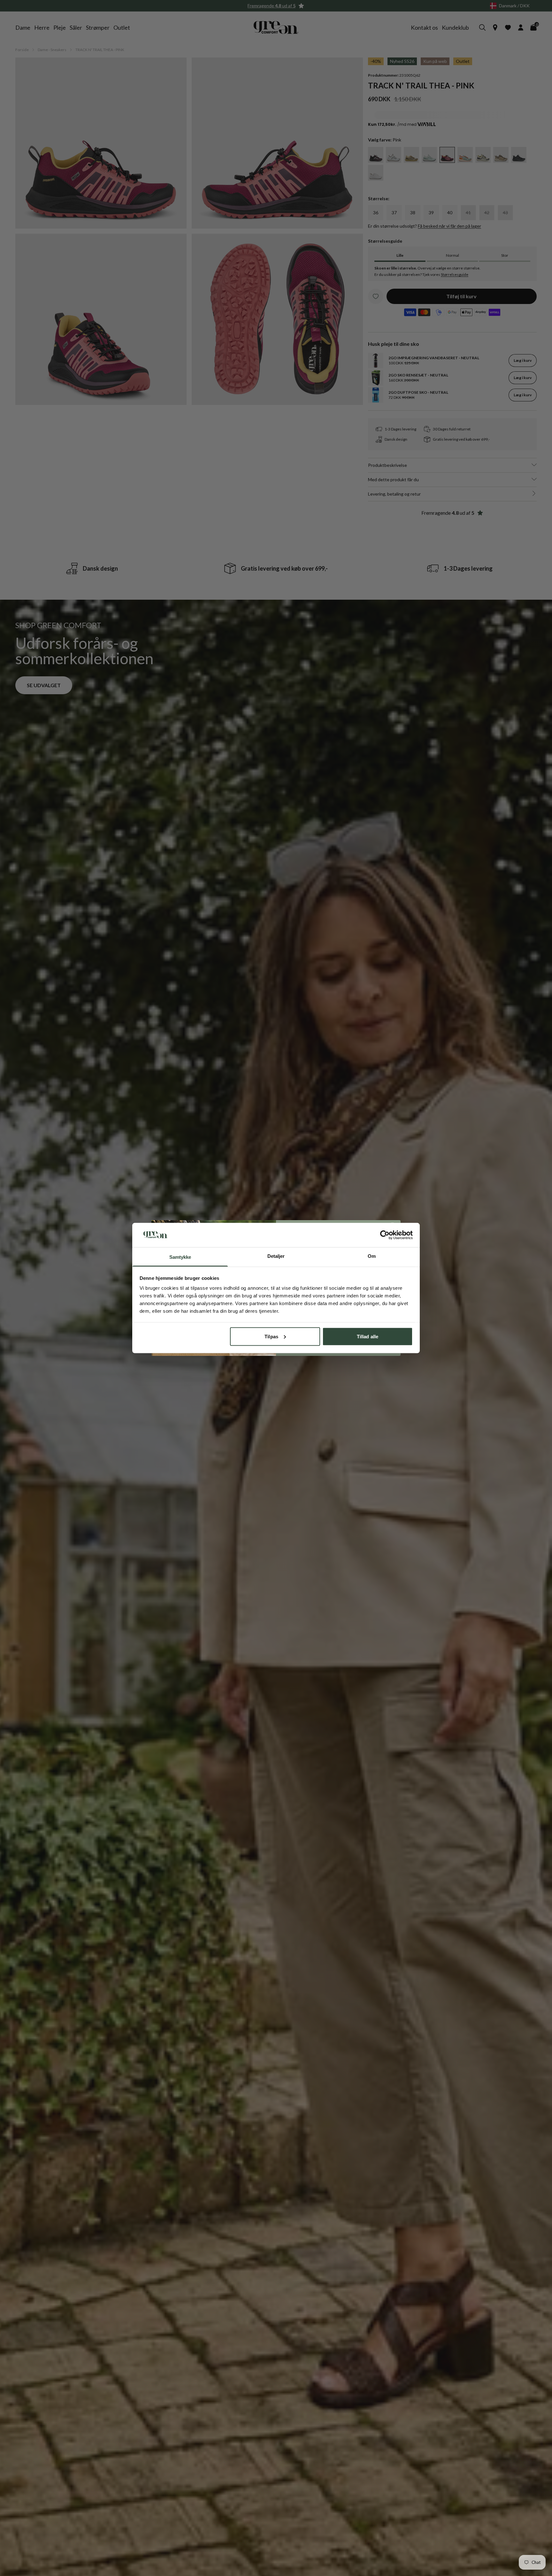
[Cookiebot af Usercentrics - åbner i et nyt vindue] (385, 1235)
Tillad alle (368, 1336)
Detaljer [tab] (276, 1256)
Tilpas (271, 1336)
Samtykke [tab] (180, 1257)
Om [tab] (372, 1256)
